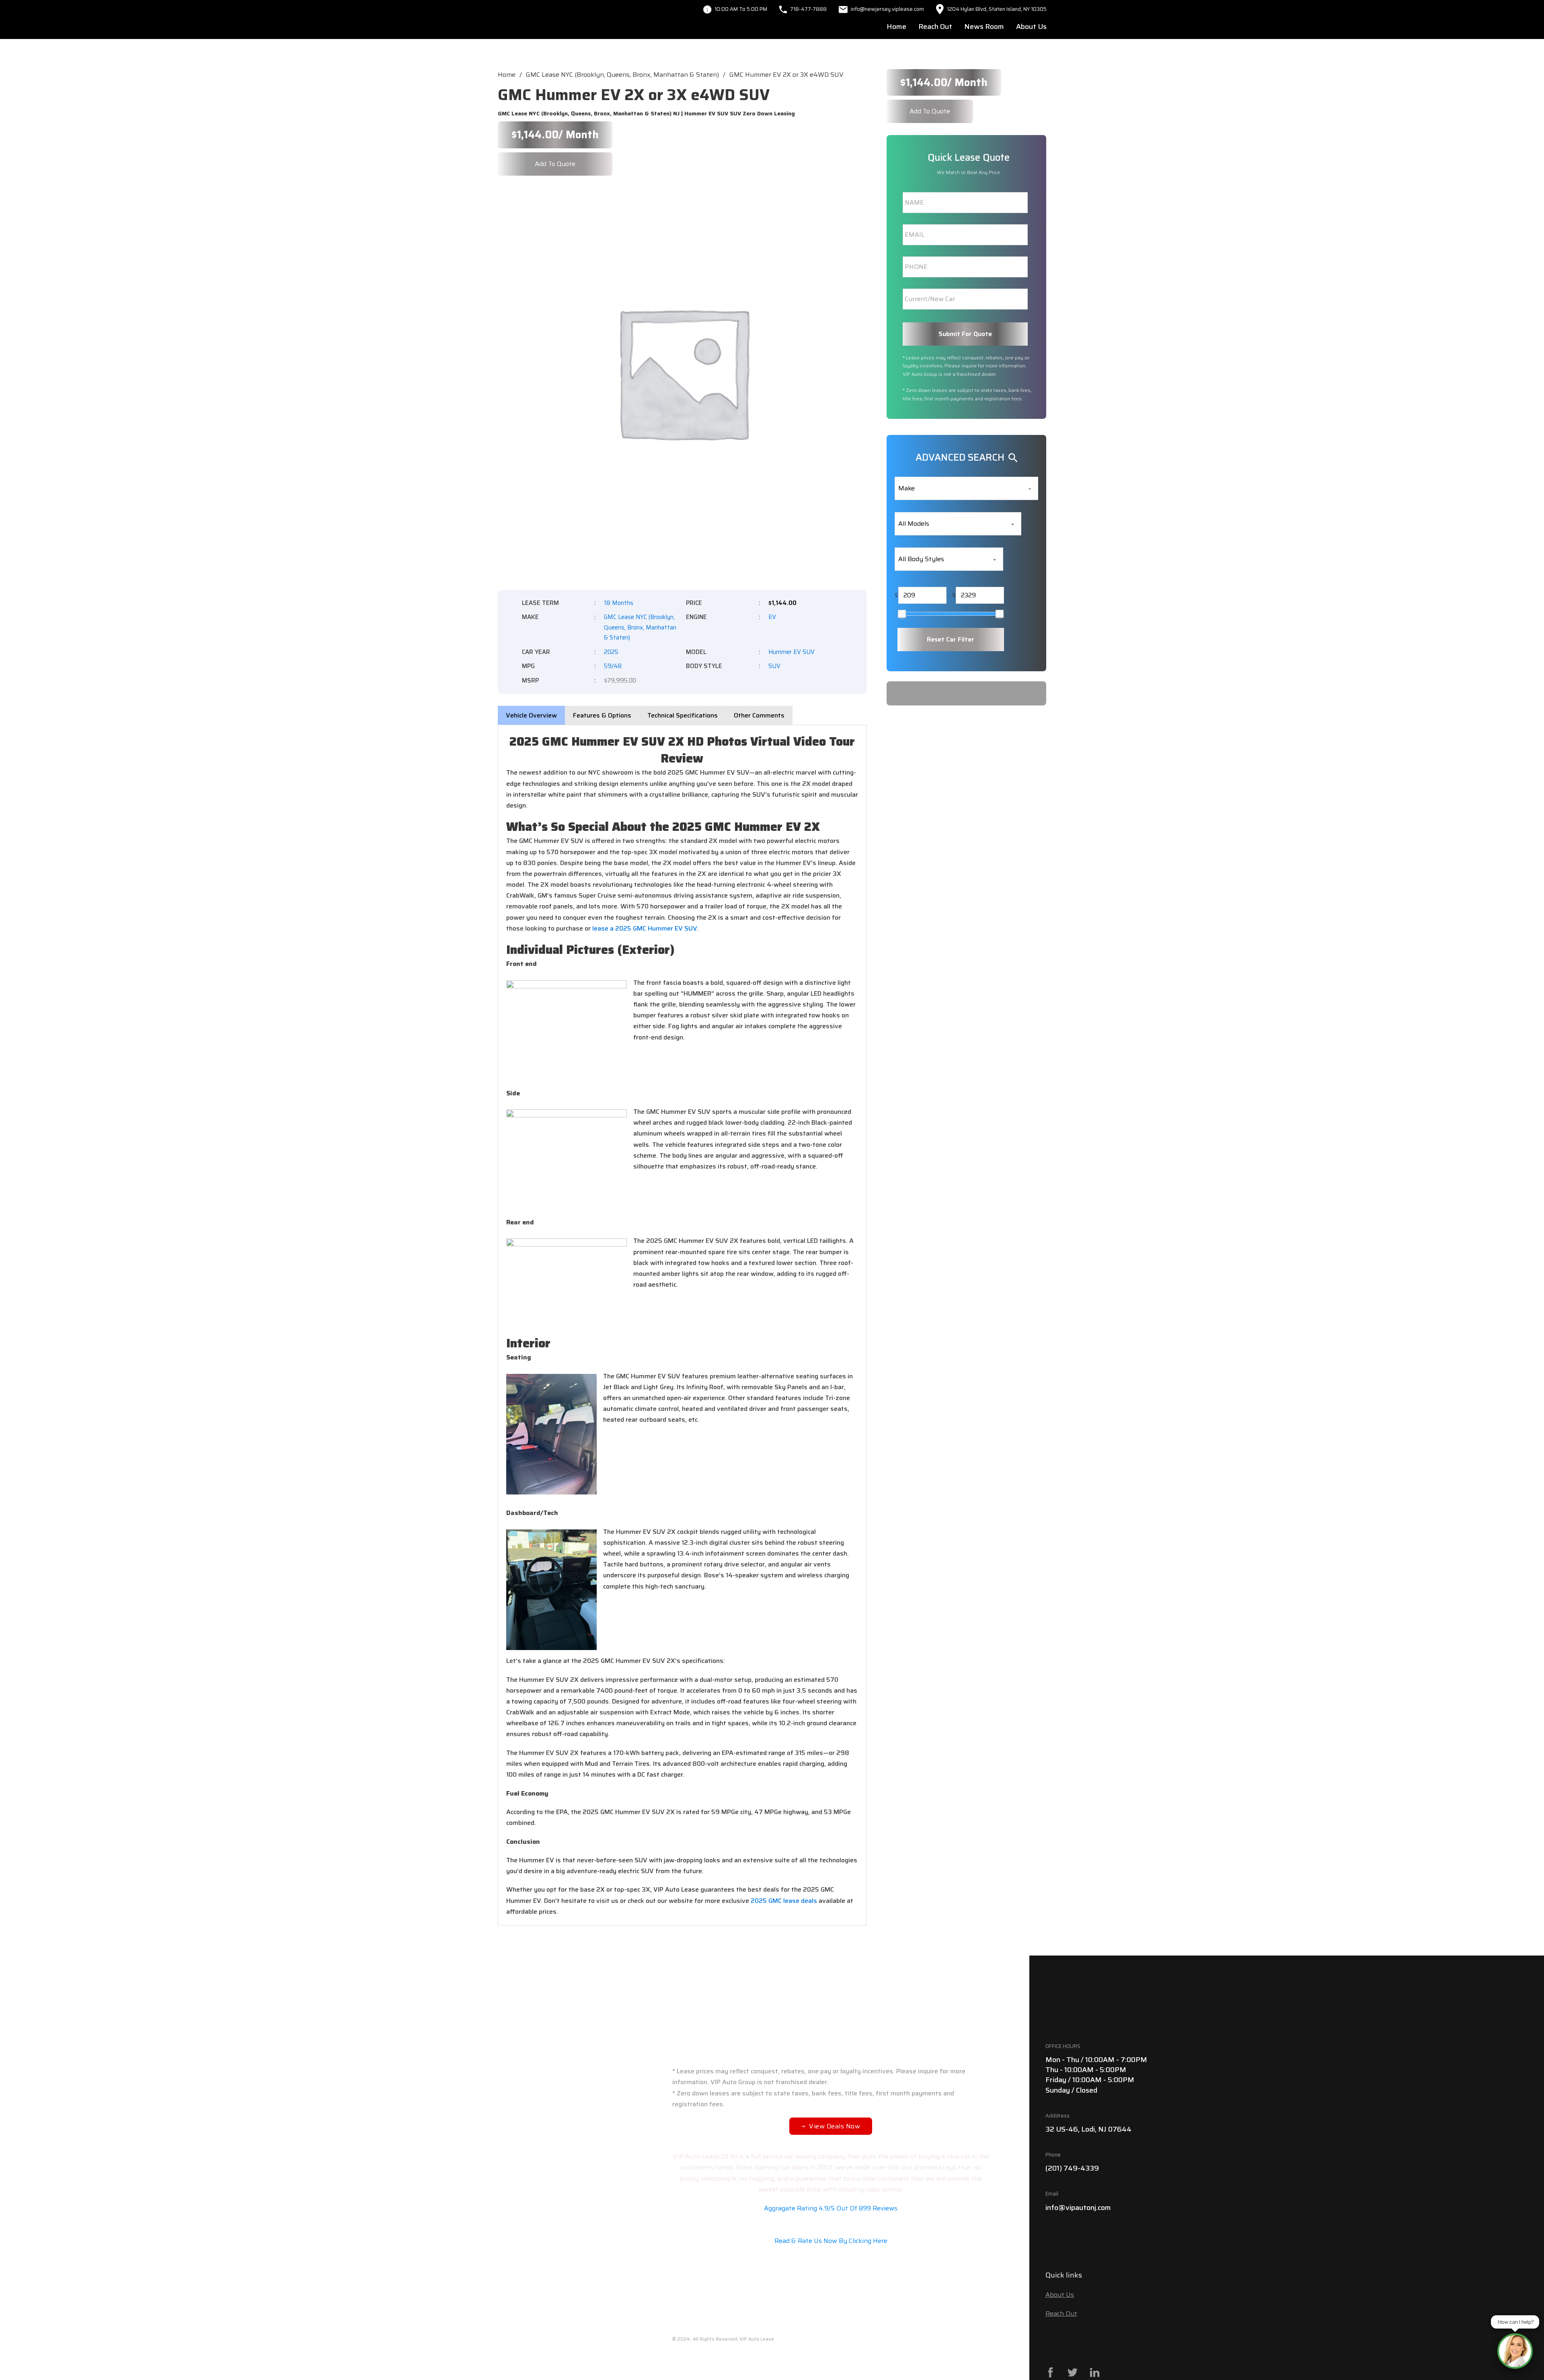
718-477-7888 (808, 9)
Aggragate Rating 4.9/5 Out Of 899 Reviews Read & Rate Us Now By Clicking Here (831, 2225)
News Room (984, 27)
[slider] (902, 614)
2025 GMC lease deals (784, 1901)
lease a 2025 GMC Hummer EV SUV (645, 928)
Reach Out (935, 27)
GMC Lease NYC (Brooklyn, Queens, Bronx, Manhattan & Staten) (622, 75)
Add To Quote (555, 164)
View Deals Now (835, 2126)
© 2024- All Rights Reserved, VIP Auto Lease (723, 2339)
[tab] (531, 715)
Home (896, 27)
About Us (1031, 27)
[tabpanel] (682, 1325)
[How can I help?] (1515, 2351)
